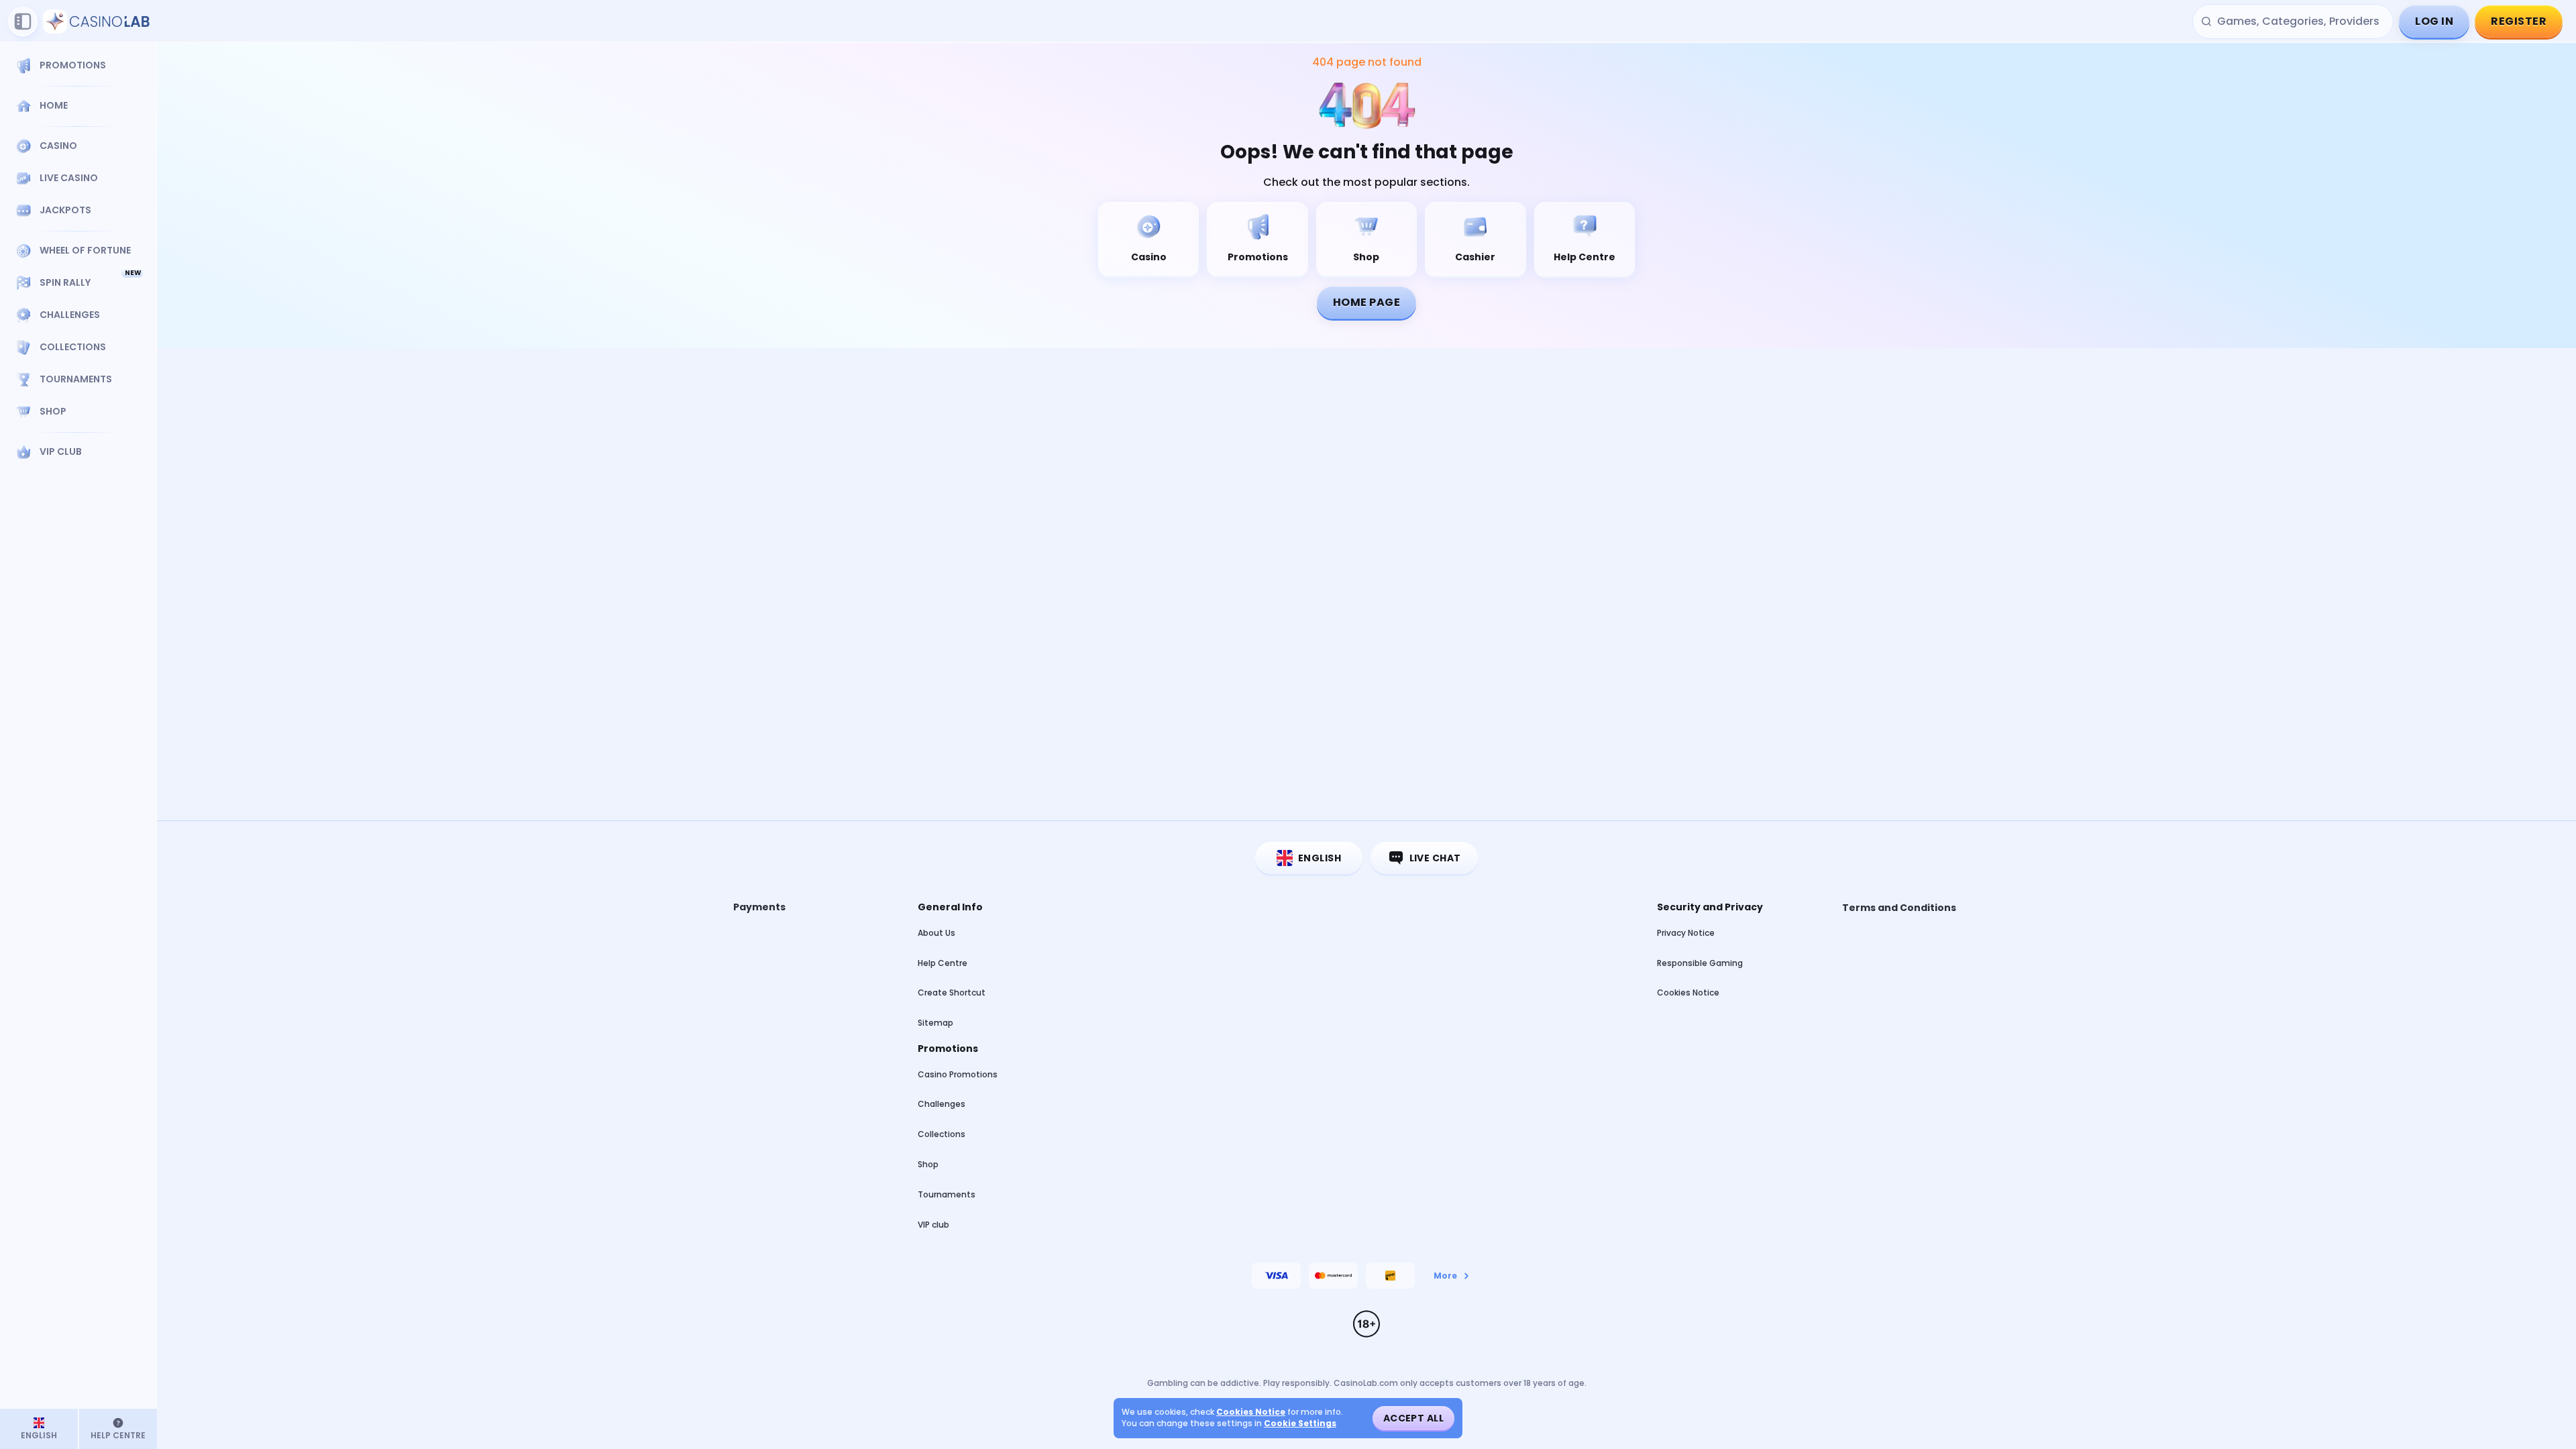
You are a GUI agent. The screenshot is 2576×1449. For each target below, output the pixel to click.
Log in (2434, 21)
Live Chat (1435, 858)
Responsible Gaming (1700, 963)
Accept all (1413, 1418)
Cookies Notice (1688, 992)
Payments (759, 907)
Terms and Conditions (1899, 908)
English (1320, 858)
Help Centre (943, 963)
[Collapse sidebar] (23, 21)
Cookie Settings (1300, 1424)
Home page (1366, 302)
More (1445, 1276)
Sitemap (935, 1023)
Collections (942, 1134)
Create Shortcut (952, 992)
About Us (936, 933)
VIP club (933, 1225)
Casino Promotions (958, 1074)
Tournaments (947, 1194)
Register (2519, 21)
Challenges (942, 1104)
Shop (928, 1164)
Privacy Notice (1686, 933)
